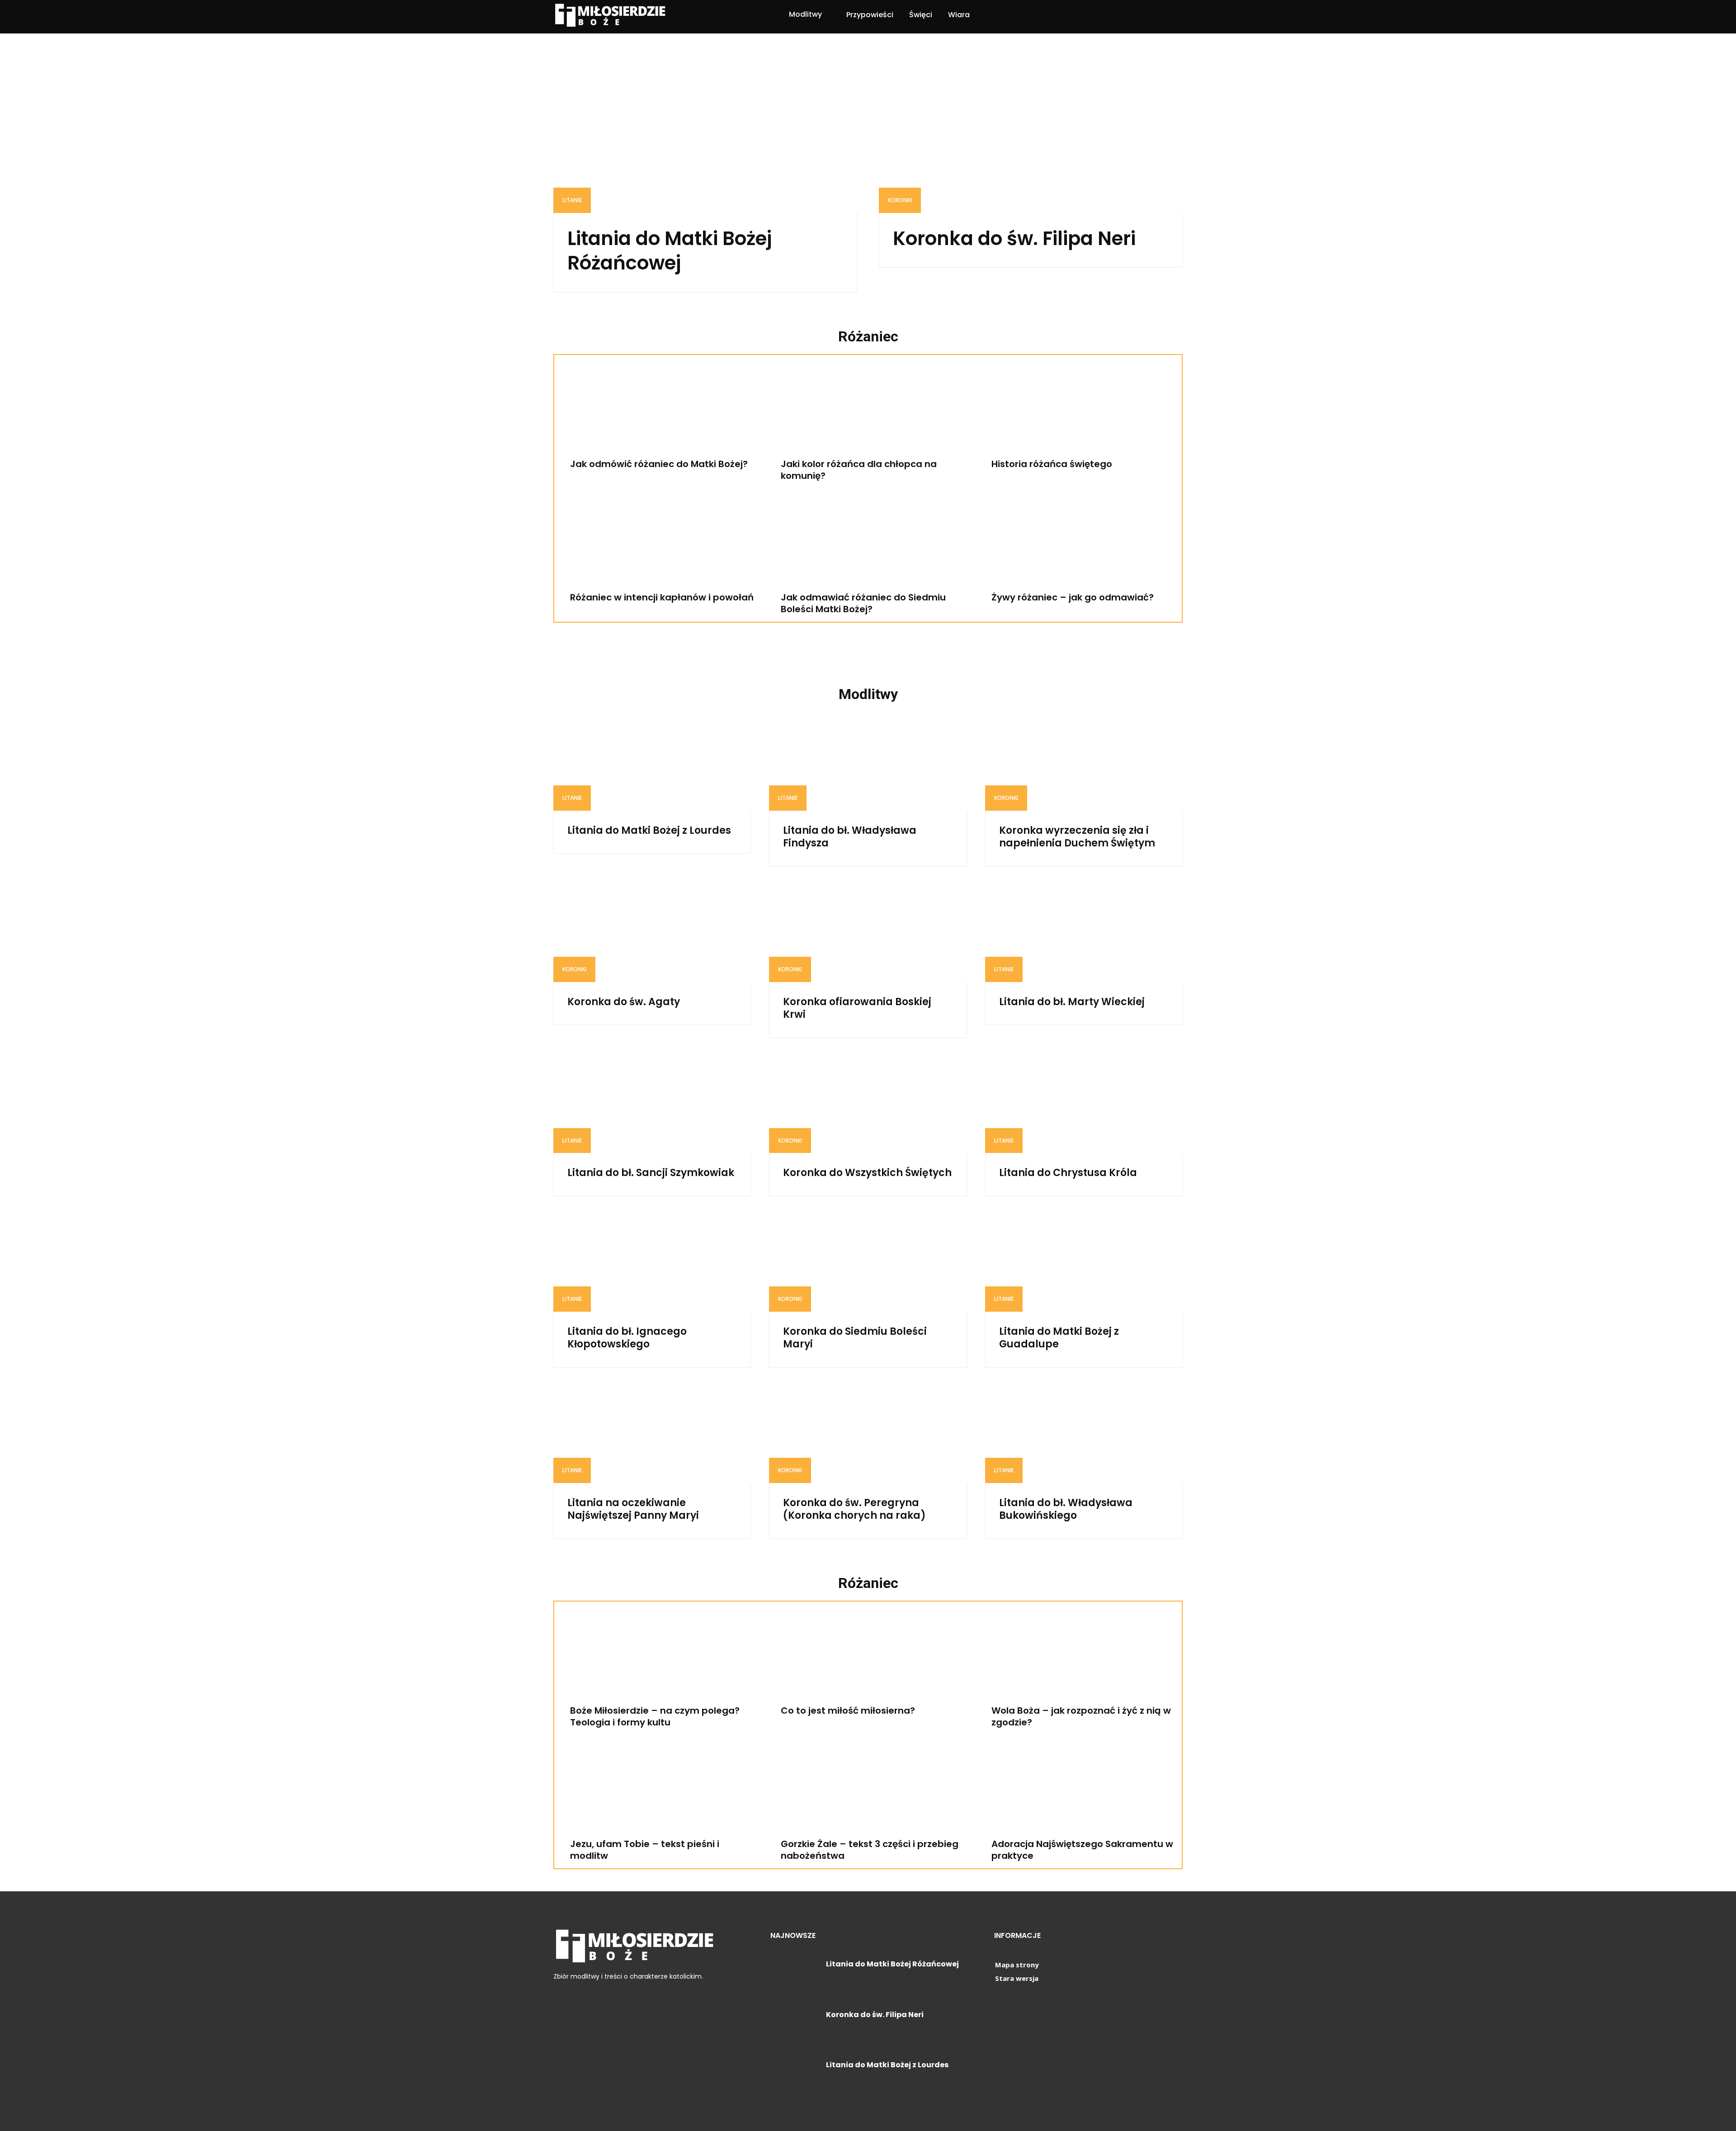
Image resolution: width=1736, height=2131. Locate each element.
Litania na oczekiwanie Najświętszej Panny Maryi (633, 1509)
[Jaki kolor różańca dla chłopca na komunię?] (868, 410)
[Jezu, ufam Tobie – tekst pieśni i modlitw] (657, 1790)
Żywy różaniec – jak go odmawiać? (1073, 597)
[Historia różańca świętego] (1079, 410)
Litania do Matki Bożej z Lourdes (649, 830)
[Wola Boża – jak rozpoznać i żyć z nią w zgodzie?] (1079, 1656)
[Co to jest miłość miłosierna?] (868, 1656)
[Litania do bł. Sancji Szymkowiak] (652, 1104)
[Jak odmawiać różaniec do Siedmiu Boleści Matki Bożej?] (868, 543)
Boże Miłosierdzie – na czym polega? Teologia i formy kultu (655, 1716)
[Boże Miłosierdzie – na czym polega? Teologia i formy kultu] (657, 1656)
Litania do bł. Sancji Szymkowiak (651, 1173)
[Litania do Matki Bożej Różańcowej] (705, 137)
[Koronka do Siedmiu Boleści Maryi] (868, 1262)
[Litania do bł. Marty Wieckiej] (1084, 933)
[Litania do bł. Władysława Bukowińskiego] (1084, 1434)
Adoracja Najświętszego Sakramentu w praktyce (1082, 1850)
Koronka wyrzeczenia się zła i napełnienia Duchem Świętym (1077, 837)
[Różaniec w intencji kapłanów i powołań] (657, 543)
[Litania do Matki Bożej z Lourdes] (652, 761)
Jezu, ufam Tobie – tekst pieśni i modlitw (645, 1850)
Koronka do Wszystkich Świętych (867, 1173)
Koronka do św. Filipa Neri (1014, 239)
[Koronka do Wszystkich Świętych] (868, 1104)
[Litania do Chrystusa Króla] (1084, 1104)
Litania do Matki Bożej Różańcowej (670, 251)
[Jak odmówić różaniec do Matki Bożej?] (657, 410)
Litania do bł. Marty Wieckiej (1072, 1002)
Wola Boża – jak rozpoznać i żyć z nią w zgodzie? (1081, 1716)
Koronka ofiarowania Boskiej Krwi (857, 1008)
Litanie (572, 200)
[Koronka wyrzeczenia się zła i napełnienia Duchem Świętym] (1084, 761)
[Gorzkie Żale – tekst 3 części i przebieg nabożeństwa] (868, 1790)
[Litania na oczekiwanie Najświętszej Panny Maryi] (652, 1434)
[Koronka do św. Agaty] (652, 933)
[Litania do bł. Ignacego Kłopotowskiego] (652, 1262)
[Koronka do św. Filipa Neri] (1031, 137)
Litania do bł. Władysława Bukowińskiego (1066, 1509)
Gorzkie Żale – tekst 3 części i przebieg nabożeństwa (870, 1850)
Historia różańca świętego (1052, 464)
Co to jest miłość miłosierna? (848, 1710)
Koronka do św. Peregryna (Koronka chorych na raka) (854, 1509)
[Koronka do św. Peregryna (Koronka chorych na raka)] (868, 1434)
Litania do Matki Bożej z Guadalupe (1059, 1338)
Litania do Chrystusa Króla (1068, 1173)
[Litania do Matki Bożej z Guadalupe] (1084, 1262)
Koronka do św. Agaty (624, 1002)
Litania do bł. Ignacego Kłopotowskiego (627, 1338)
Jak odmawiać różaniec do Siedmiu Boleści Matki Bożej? (863, 603)
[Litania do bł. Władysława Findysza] (868, 761)
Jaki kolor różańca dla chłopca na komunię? (859, 470)
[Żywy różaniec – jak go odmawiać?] (1079, 543)
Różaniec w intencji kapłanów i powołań (662, 597)
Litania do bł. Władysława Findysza (850, 837)
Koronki (900, 200)
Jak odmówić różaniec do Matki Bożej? (659, 464)
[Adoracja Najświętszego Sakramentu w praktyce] (1079, 1790)
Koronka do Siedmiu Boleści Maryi (855, 1338)
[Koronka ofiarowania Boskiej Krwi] (868, 933)
